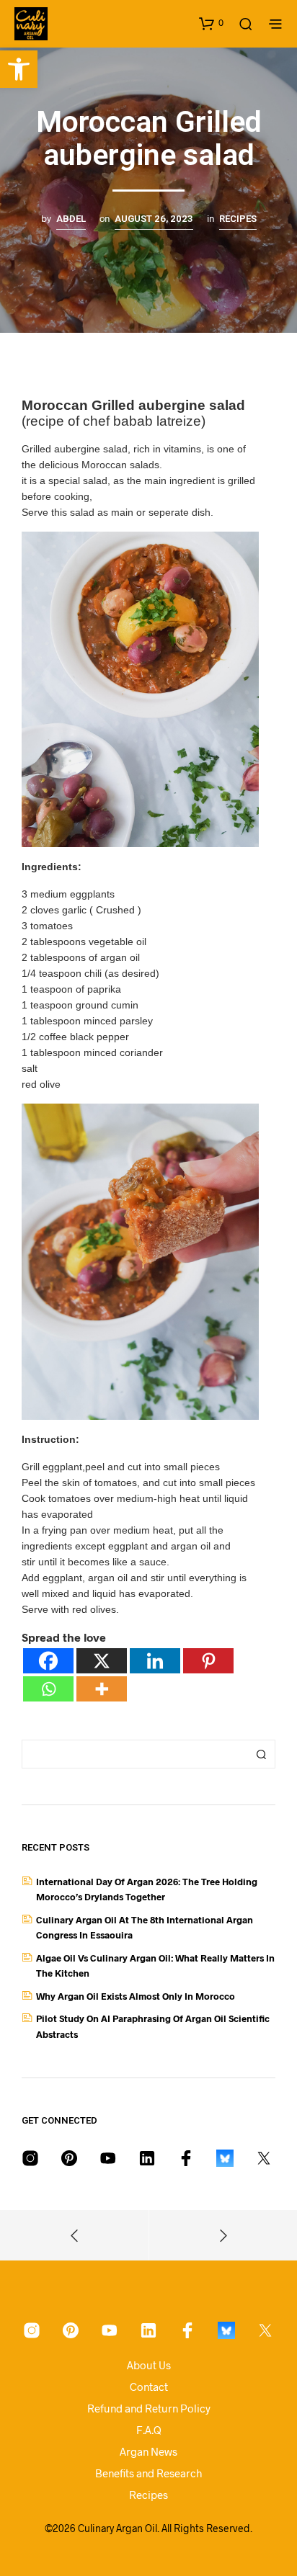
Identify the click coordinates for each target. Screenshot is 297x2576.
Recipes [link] (238, 219)
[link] (19, 69)
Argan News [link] (148, 2451)
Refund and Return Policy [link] (149, 2408)
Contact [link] (149, 2387)
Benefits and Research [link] (148, 2473)
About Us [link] (149, 2365)
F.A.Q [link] (149, 2430)
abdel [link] (71, 219)
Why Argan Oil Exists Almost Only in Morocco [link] (136, 1996)
